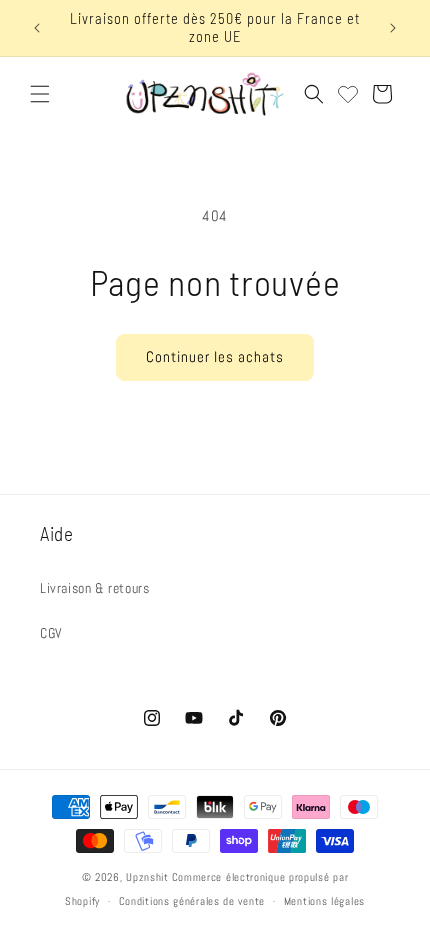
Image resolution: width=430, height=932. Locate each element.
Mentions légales (324, 901)
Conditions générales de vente (192, 901)
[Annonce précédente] (37, 28)
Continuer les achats (215, 356)
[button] (40, 94)
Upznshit (147, 877)
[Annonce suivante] (393, 28)
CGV (51, 633)
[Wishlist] (348, 94)
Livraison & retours (94, 588)
